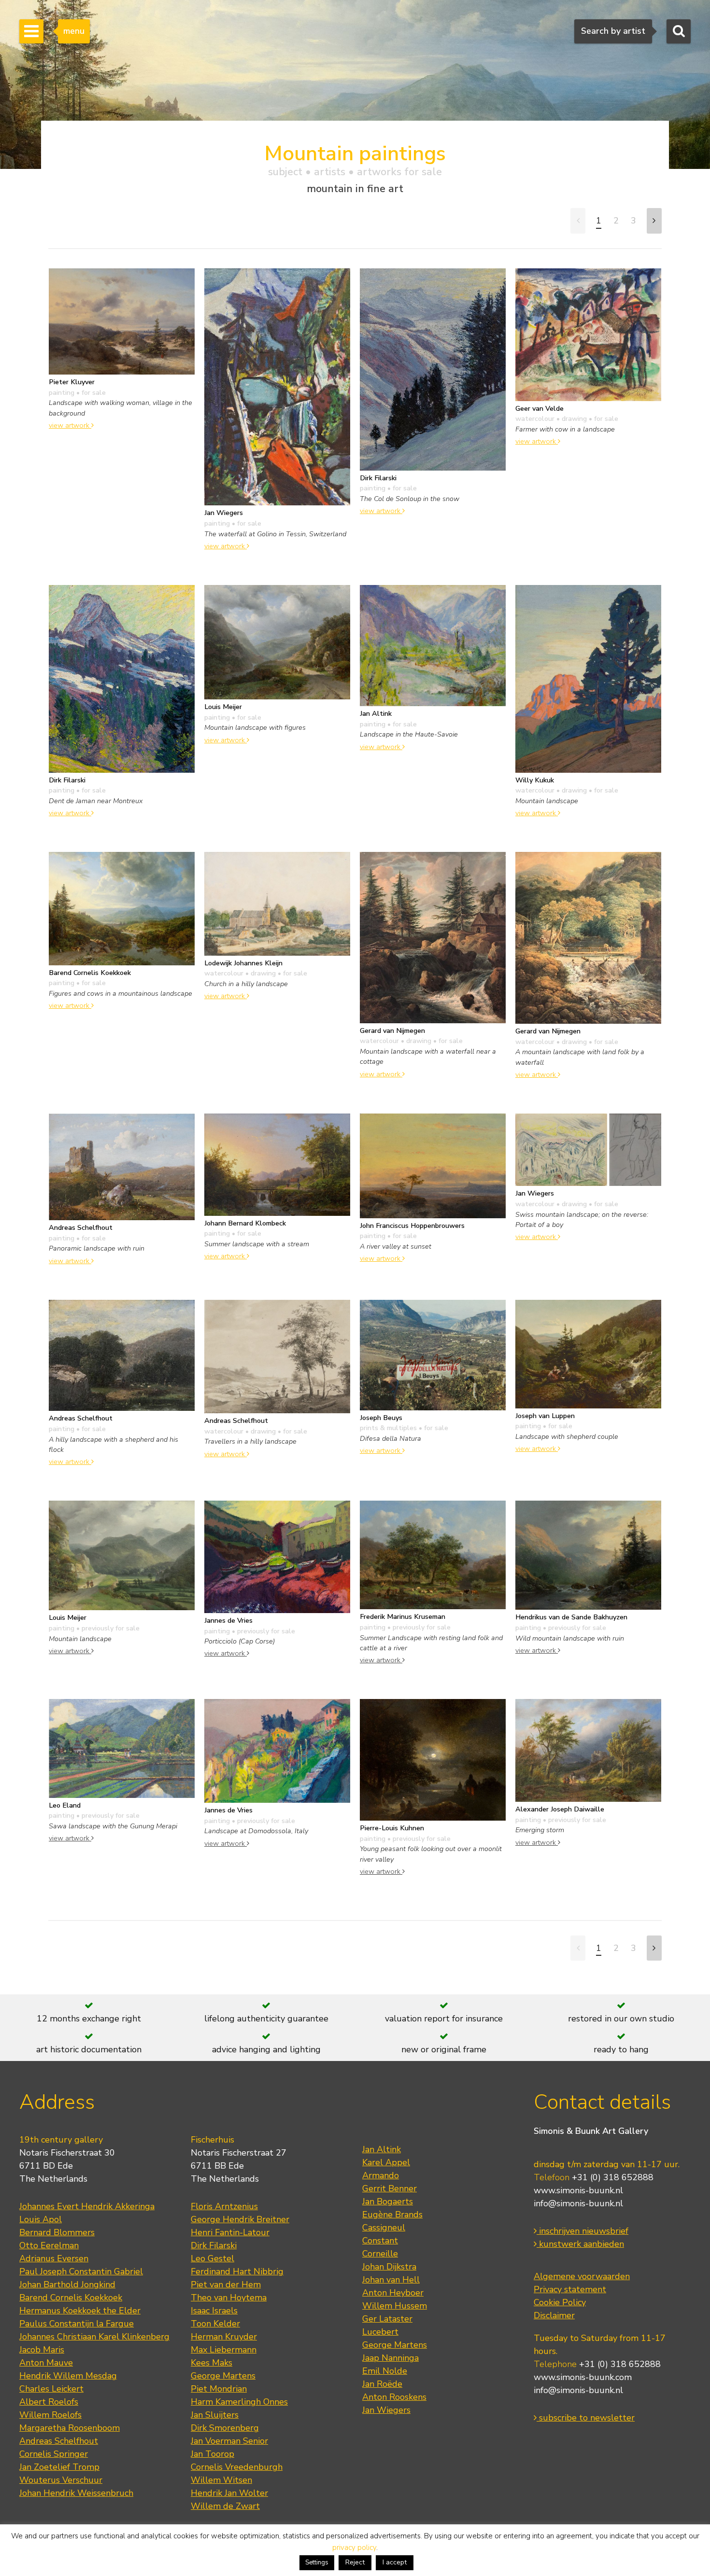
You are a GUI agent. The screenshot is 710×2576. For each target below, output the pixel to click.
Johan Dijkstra (389, 2267)
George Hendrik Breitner (240, 2219)
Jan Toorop (213, 2454)
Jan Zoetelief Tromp (59, 2467)
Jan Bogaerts (388, 2201)
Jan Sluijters (215, 2415)
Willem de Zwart (225, 2506)
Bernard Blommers (57, 2232)
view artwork (70, 425)
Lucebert (380, 2332)
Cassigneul (384, 2228)
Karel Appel (386, 2162)
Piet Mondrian (219, 2389)
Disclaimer (554, 2315)
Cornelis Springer (54, 2454)
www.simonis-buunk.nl (578, 2190)
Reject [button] (355, 2562)
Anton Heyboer (393, 2293)
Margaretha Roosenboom (70, 2428)
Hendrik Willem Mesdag (68, 2376)
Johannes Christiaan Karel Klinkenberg (94, 2337)
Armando (381, 2175)
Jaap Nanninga (390, 2358)
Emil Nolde (385, 2371)
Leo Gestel (213, 2258)
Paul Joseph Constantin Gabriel (81, 2271)
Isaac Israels (214, 2311)
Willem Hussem (395, 2306)
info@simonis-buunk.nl (578, 2203)
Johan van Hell (391, 2280)
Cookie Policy (560, 2302)
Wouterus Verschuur (61, 2480)
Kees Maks (212, 2363)
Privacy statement (570, 2289)
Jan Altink (382, 2149)
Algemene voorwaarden (582, 2276)
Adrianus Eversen (54, 2258)
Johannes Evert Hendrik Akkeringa (87, 2206)
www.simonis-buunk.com (583, 2377)
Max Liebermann (224, 2350)
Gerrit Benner (390, 2188)
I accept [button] (395, 2562)
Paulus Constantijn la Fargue (77, 2324)
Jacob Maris (42, 2350)
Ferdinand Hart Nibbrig (237, 2271)
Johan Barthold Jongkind (67, 2284)
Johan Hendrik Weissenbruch (76, 2493)
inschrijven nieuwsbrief (582, 2231)
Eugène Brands (392, 2214)
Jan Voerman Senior (229, 2441)
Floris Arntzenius (224, 2206)
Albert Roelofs (49, 2402)
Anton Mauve (46, 2363)
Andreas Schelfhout (59, 2441)
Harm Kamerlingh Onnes (239, 2402)
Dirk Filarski (214, 2245)
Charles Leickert (51, 2389)
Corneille (380, 2254)
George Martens (223, 2376)
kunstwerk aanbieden (580, 2244)
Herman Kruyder (224, 2337)
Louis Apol (41, 2219)
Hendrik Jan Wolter (229, 2493)
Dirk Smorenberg (225, 2428)
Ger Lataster (387, 2319)
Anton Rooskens (394, 2397)
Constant (380, 2241)
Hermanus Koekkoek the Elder (80, 2311)
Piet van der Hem (226, 2284)
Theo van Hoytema (229, 2298)
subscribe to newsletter (586, 2418)
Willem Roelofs (50, 2415)
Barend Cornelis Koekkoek (71, 2298)
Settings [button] (317, 2562)
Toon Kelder (215, 2324)
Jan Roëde (382, 2384)
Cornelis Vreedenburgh (237, 2467)
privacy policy (354, 2548)
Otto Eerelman (49, 2245)
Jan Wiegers (386, 2410)
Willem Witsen (221, 2480)
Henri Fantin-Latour (230, 2232)
